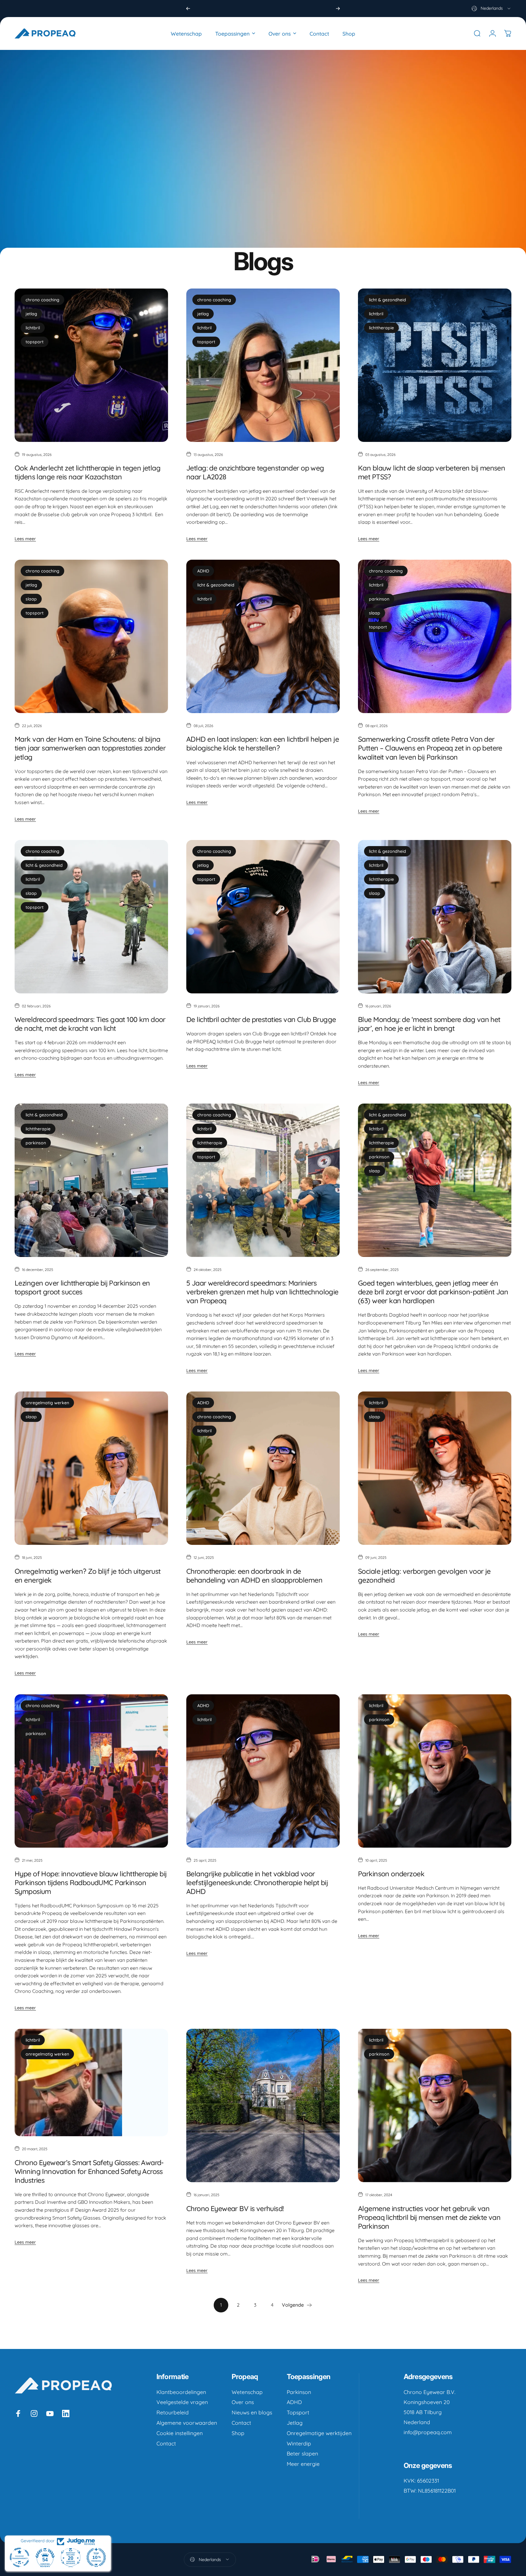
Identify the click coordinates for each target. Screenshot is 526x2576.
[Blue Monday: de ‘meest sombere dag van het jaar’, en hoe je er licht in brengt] (435, 917)
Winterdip (299, 2443)
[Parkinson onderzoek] (435, 1771)
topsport (35, 342)
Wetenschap (247, 2392)
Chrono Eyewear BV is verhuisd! (235, 2208)
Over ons (243, 2402)
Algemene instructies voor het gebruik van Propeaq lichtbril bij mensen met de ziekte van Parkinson (429, 2217)
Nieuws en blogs (252, 2412)
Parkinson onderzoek (391, 1874)
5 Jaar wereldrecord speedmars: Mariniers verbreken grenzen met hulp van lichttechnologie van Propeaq (262, 1292)
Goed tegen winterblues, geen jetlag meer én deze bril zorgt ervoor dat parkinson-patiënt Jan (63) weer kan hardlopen (433, 1292)
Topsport (298, 2412)
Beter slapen (302, 2453)
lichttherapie (381, 328)
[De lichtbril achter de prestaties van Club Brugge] (263, 917)
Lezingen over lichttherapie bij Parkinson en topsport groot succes (82, 1287)
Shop (238, 2433)
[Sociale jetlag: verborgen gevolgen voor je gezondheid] (435, 1468)
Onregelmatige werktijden (319, 2433)
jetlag (31, 314)
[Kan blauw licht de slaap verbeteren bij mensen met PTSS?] (435, 365)
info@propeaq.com (428, 2432)
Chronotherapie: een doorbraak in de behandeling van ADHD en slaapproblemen (254, 1576)
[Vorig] (188, 9)
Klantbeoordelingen (181, 2392)
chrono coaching (42, 300)
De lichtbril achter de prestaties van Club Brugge (261, 1019)
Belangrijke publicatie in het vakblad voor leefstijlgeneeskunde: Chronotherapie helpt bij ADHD (257, 1883)
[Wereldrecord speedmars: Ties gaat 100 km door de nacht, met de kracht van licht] (91, 917)
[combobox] (491, 9)
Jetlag (295, 2423)
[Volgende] (338, 9)
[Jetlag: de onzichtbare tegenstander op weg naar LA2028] (263, 365)
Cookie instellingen (180, 2433)
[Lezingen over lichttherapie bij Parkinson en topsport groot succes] (91, 1180)
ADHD (203, 571)
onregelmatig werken (47, 1403)
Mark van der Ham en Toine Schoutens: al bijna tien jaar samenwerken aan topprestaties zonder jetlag (90, 748)
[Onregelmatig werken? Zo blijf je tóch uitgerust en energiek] (91, 1468)
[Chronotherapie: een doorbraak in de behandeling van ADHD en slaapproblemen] (263, 1468)
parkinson (379, 599)
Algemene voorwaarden (187, 2423)
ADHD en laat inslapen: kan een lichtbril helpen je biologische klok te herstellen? (263, 744)
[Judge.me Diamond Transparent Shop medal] (19, 2557)
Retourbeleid (173, 2412)
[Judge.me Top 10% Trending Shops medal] (96, 2557)
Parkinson (299, 2392)
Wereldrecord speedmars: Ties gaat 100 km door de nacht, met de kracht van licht (90, 1024)
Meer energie (303, 2464)
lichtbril (33, 328)
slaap (31, 599)
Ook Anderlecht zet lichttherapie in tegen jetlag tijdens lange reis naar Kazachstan (88, 472)
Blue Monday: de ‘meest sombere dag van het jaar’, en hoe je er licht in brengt (429, 1024)
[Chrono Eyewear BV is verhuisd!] (263, 2105)
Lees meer (25, 539)
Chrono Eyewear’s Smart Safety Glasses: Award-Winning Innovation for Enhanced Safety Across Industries (89, 2171)
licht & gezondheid (387, 300)
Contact (166, 2443)
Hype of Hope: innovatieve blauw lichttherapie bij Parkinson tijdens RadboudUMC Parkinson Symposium (91, 1883)
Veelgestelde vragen (182, 2402)
